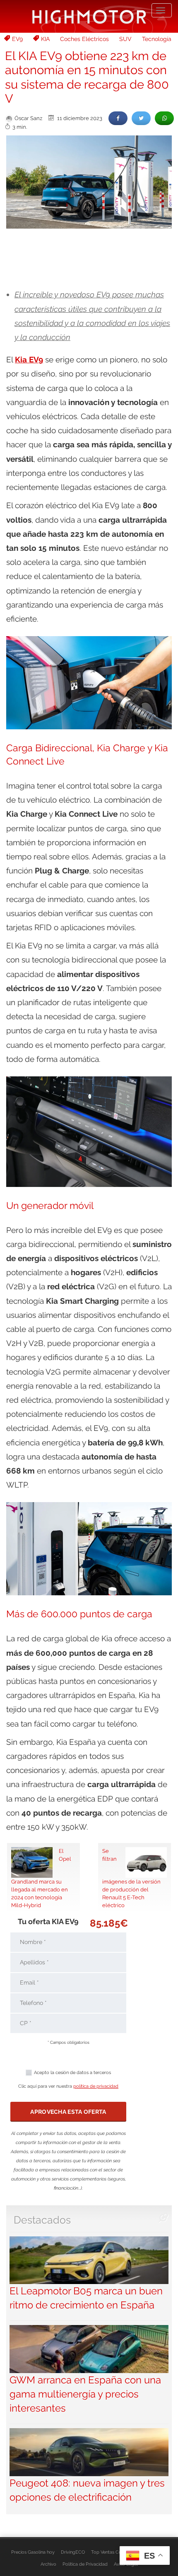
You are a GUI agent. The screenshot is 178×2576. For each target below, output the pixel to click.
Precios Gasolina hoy (33, 2552)
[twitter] (141, 118)
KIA (45, 39)
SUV (125, 39)
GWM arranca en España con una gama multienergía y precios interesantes (85, 2394)
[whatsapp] (164, 118)
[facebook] (118, 118)
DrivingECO (73, 2552)
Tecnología (157, 39)
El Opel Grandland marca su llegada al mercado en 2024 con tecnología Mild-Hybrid (41, 1878)
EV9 (17, 39)
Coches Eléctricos (84, 39)
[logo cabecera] (89, 16)
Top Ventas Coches (111, 2552)
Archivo (48, 2564)
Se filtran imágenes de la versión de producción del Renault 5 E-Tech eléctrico (131, 1878)
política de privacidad (96, 2086)
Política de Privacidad (85, 2564)
